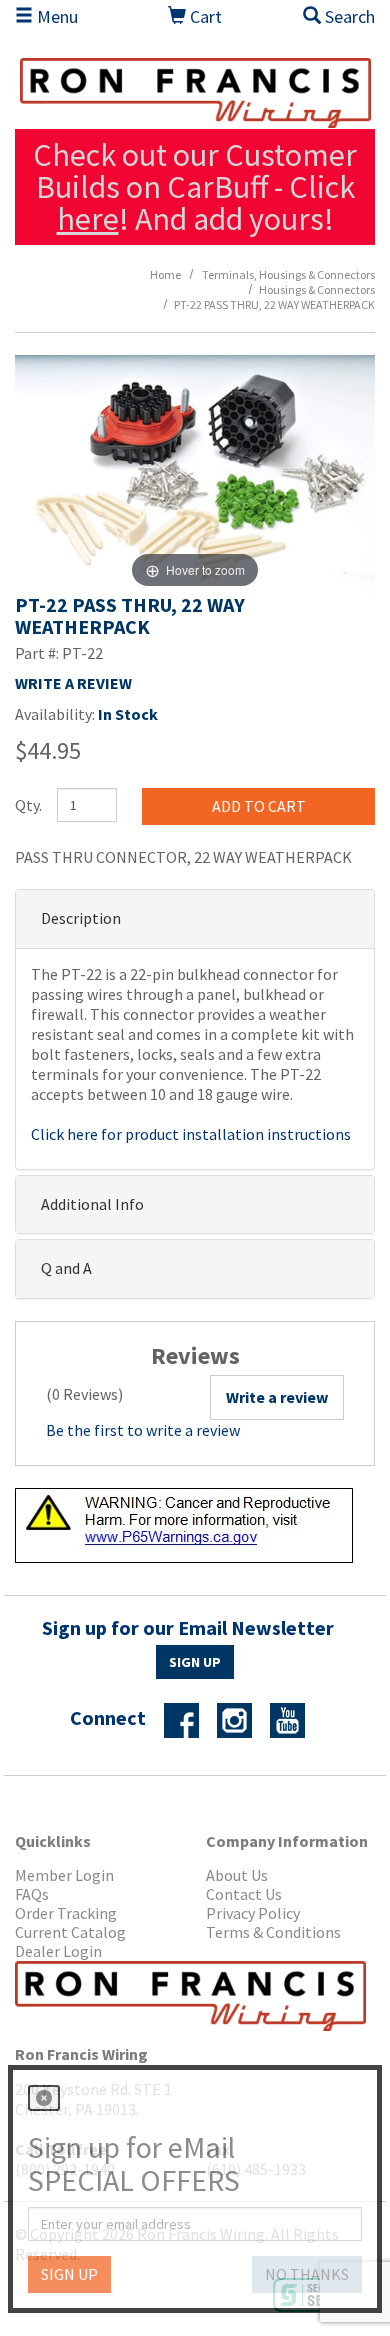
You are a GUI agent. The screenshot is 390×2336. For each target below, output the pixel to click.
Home (165, 274)
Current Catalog (70, 1932)
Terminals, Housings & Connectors (288, 274)
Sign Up (195, 1662)
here (88, 219)
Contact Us (244, 1894)
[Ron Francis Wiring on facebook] (189, 1719)
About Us (237, 1875)
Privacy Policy (253, 1913)
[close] (44, 2098)
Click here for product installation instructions (191, 1134)
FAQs (32, 1894)
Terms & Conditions (273, 1932)
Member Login (64, 1875)
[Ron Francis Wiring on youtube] (295, 1719)
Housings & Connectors (317, 289)
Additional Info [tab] (92, 1204)
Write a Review (73, 683)
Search (348, 16)
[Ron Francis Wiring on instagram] (242, 1719)
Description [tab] (81, 918)
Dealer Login (58, 1951)
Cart (204, 16)
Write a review (277, 1397)
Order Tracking (66, 1913)
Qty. (28, 805)
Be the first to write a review (143, 1430)
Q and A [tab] (66, 1268)
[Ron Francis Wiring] (195, 93)
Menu (55, 16)
